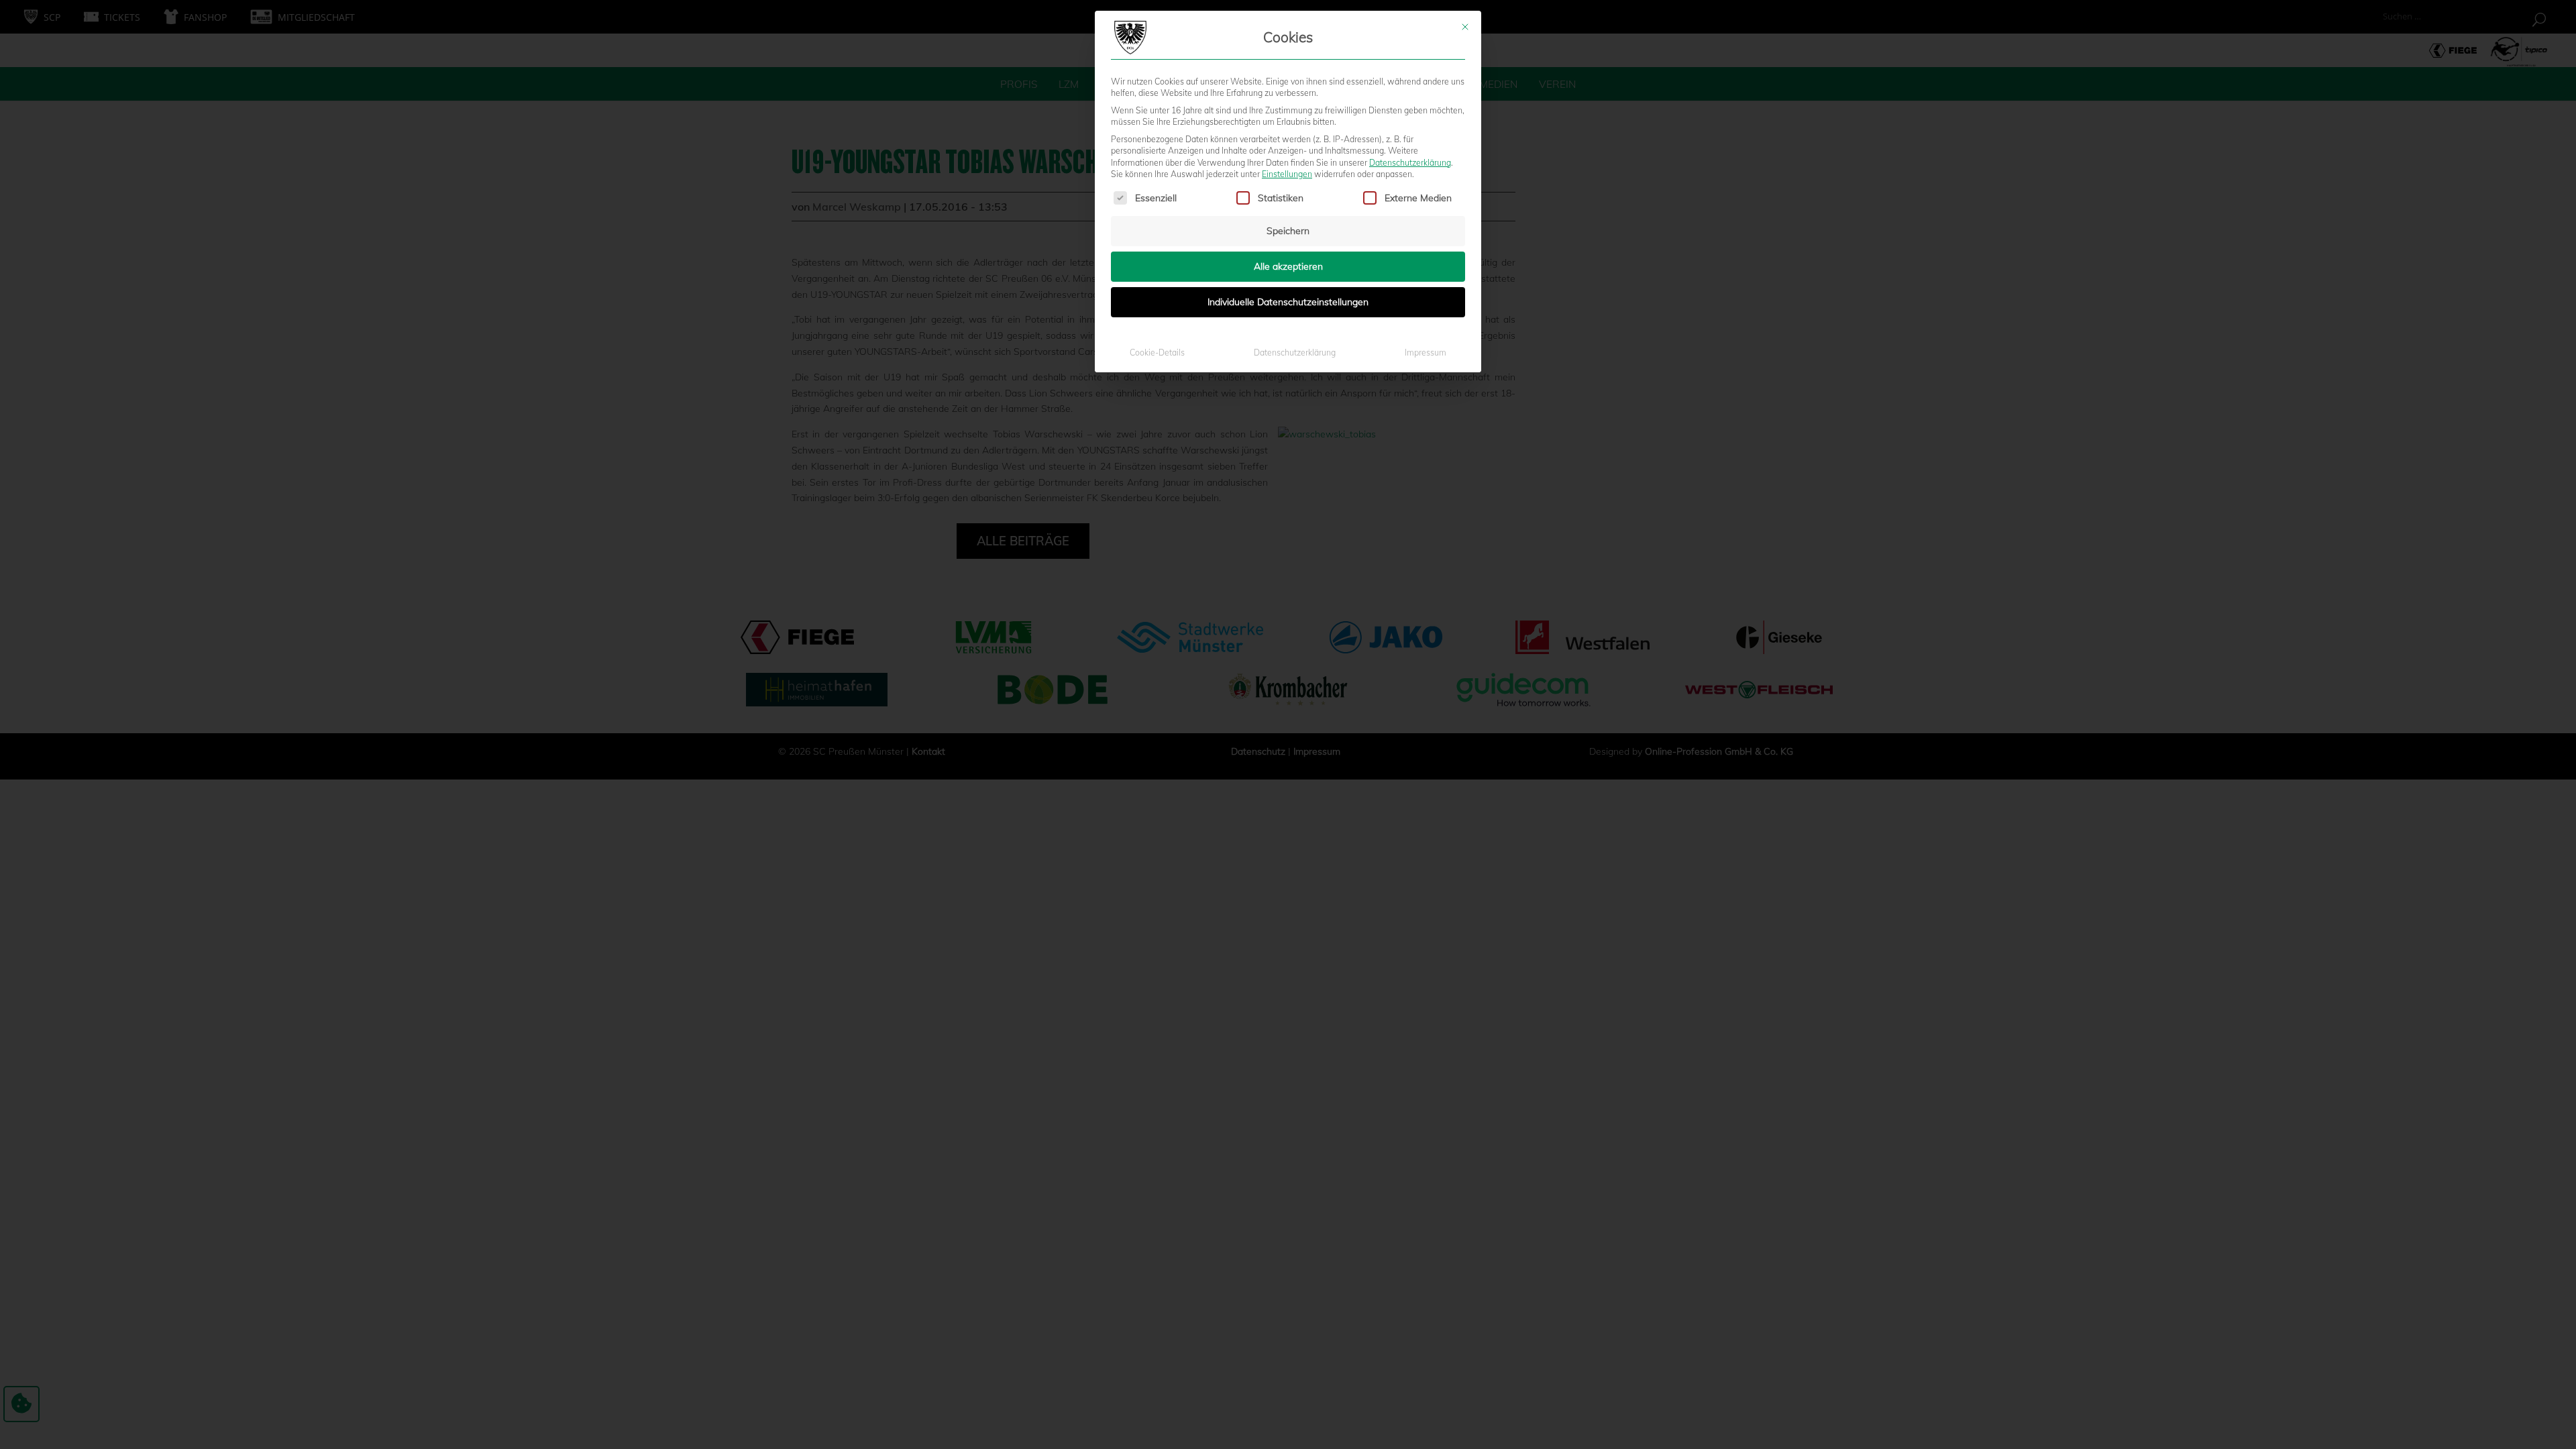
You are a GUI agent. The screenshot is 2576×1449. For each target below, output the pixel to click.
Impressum (1426, 353)
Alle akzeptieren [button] (1288, 266)
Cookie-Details (1157, 353)
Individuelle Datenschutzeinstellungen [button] (1288, 302)
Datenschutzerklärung (1410, 163)
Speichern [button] (1288, 231)
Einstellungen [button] (1287, 174)
